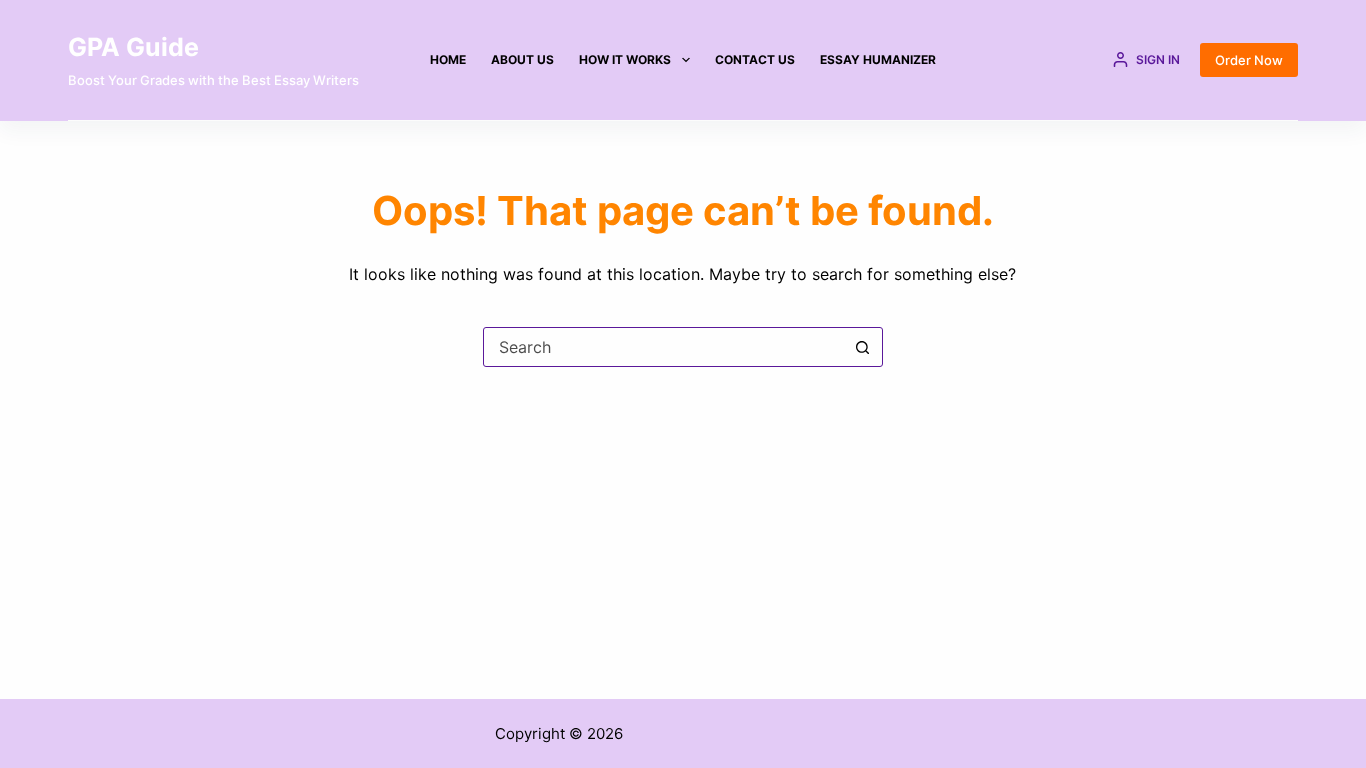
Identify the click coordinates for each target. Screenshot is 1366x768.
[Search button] (863, 347)
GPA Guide (133, 47)
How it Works (625, 59)
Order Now (1249, 60)
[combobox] (664, 347)
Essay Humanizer (878, 59)
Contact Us (755, 59)
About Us (522, 59)
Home (448, 59)
